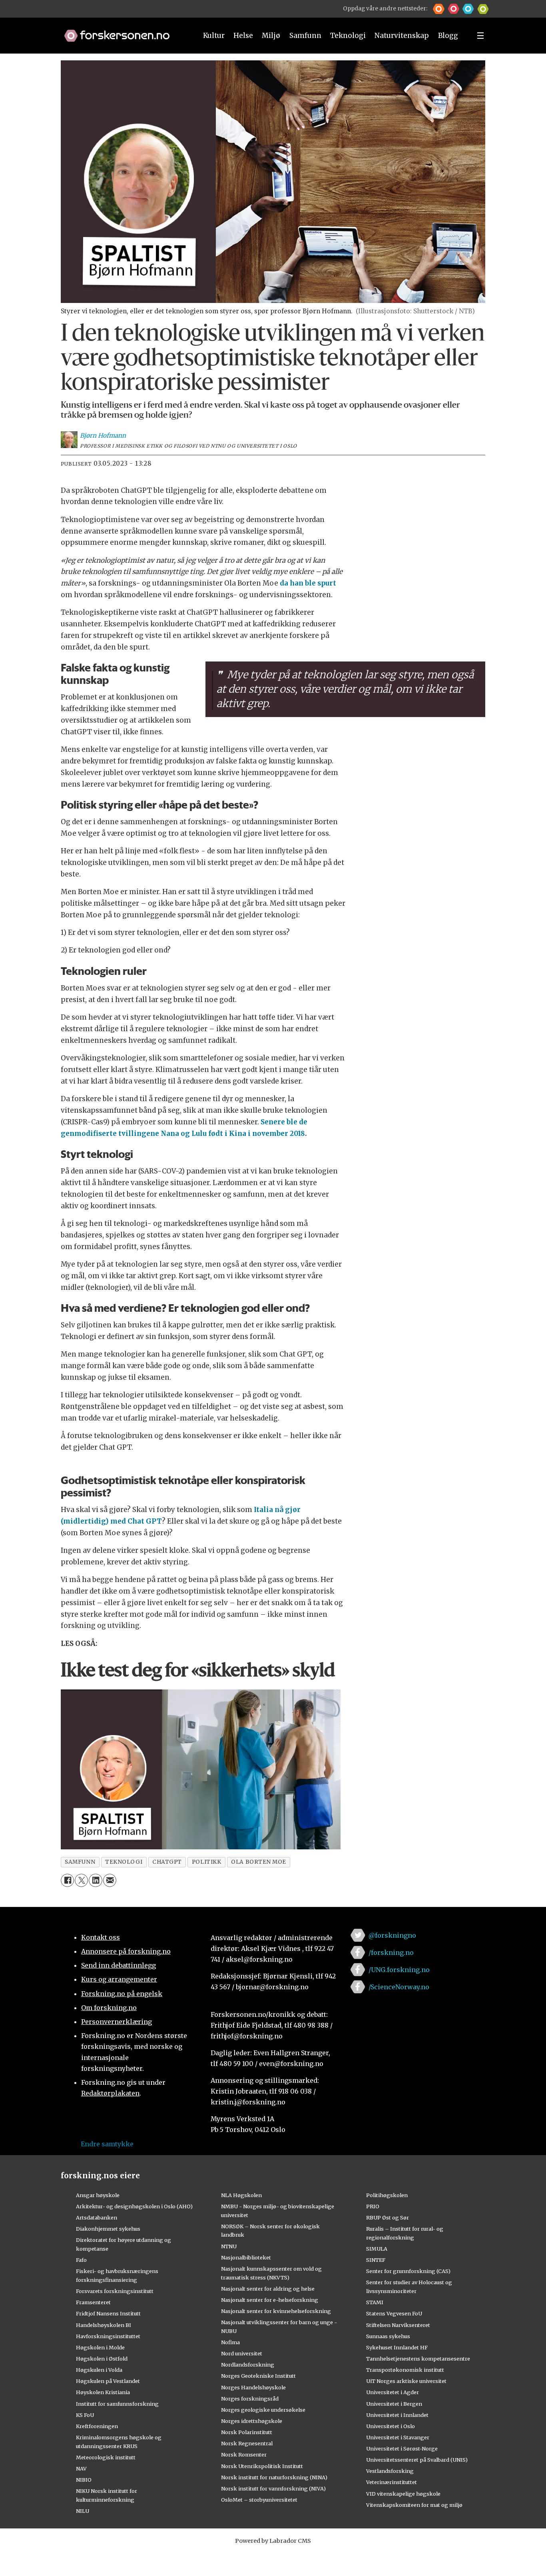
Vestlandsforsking (390, 2471)
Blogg (448, 36)
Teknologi (348, 36)
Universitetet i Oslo (391, 2426)
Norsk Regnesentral (247, 2443)
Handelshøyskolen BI (104, 2325)
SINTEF (376, 2260)
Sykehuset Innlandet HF (397, 2347)
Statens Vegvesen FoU (394, 2313)
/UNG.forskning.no (399, 1970)
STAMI (375, 2302)
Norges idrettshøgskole (252, 2421)
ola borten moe (259, 1862)
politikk (206, 1862)
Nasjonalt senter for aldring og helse (268, 2289)
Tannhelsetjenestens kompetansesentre (418, 2359)
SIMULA (377, 2249)
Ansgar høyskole (98, 2195)
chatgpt (167, 1862)
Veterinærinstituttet (392, 2482)
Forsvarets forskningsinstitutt (115, 2291)
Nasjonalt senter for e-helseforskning (270, 2300)
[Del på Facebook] (67, 1880)
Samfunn (305, 36)
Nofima (230, 2342)
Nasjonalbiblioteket (246, 2257)
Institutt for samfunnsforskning (117, 2404)
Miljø (271, 36)
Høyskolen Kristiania (103, 2392)
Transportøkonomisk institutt (405, 2370)
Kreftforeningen (97, 2426)
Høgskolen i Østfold (102, 2359)
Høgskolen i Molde (100, 2347)
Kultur (214, 36)
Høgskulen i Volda (99, 2370)
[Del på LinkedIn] (95, 1880)
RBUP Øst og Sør (388, 2217)
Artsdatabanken (97, 2217)
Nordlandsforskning (248, 2365)
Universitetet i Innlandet (397, 2415)
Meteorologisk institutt (106, 2457)
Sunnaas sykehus (388, 2336)
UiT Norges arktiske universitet (406, 2381)
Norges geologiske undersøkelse (263, 2410)
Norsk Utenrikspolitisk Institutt (262, 2466)
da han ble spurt (308, 583)
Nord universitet (242, 2353)
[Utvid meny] (480, 36)
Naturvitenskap (402, 36)
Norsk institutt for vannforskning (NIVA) (273, 2488)
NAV (81, 2468)
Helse (243, 36)
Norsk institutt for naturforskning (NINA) (274, 2477)
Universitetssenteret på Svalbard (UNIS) (417, 2460)
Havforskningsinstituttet (108, 2336)
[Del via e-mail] (110, 1880)
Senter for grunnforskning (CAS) (408, 2271)
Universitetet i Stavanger (398, 2437)
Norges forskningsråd (250, 2399)
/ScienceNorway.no (399, 1987)
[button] (439, 9)
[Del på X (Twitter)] (81, 1880)
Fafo (81, 2260)
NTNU (229, 2246)
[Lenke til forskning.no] (123, 32)
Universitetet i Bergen (394, 2404)
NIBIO (84, 2480)
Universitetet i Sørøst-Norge (402, 2448)
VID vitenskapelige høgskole (403, 2494)
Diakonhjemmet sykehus (108, 2229)
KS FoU (85, 2415)
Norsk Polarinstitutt (247, 2432)
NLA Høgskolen (241, 2195)
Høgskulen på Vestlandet (108, 2381)
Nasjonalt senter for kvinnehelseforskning (276, 2311)
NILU (83, 2511)
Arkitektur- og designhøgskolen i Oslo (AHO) (134, 2206)
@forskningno (392, 1935)
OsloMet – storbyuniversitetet (259, 2500)
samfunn (80, 1862)
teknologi (124, 1862)
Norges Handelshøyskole (253, 2387)
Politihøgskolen (387, 2195)
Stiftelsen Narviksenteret (398, 2325)
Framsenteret (93, 2302)
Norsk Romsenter (244, 2454)
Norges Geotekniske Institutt (258, 2376)
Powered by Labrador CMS (273, 2541)
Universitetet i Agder (393, 2392)
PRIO (373, 2206)
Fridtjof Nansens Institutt (108, 2313)
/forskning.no (391, 1952)
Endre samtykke (107, 2144)
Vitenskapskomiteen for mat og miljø (414, 2505)
